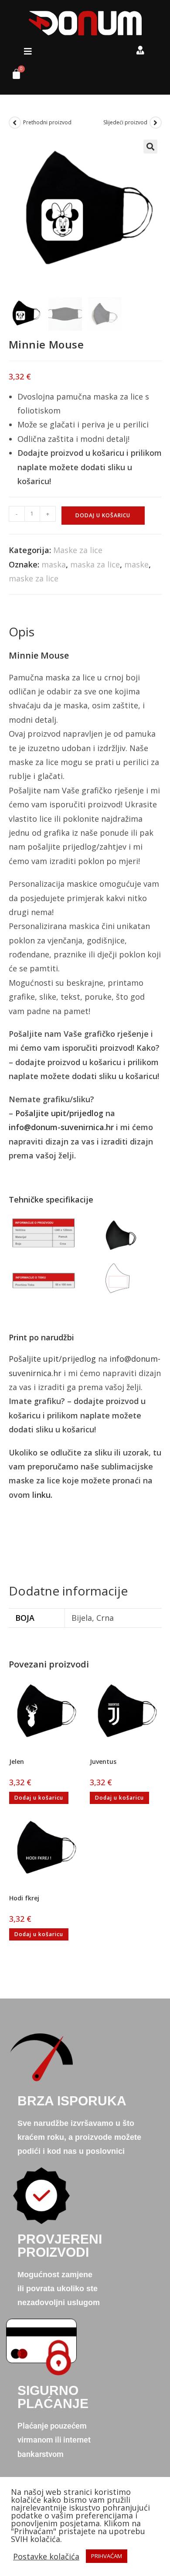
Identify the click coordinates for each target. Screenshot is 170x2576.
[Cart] (13, 76)
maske (136, 564)
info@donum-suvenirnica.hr (61, 1127)
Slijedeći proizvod (125, 122)
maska (54, 564)
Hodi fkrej (24, 1898)
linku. (42, 1495)
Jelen (17, 1761)
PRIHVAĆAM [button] (107, 2556)
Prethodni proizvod (47, 122)
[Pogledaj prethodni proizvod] (15, 123)
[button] (28, 51)
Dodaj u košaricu (103, 515)
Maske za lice (78, 550)
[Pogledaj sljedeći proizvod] (156, 123)
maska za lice (95, 564)
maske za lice (34, 578)
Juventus (103, 1761)
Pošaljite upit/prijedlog (59, 1113)
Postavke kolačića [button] (46, 2556)
